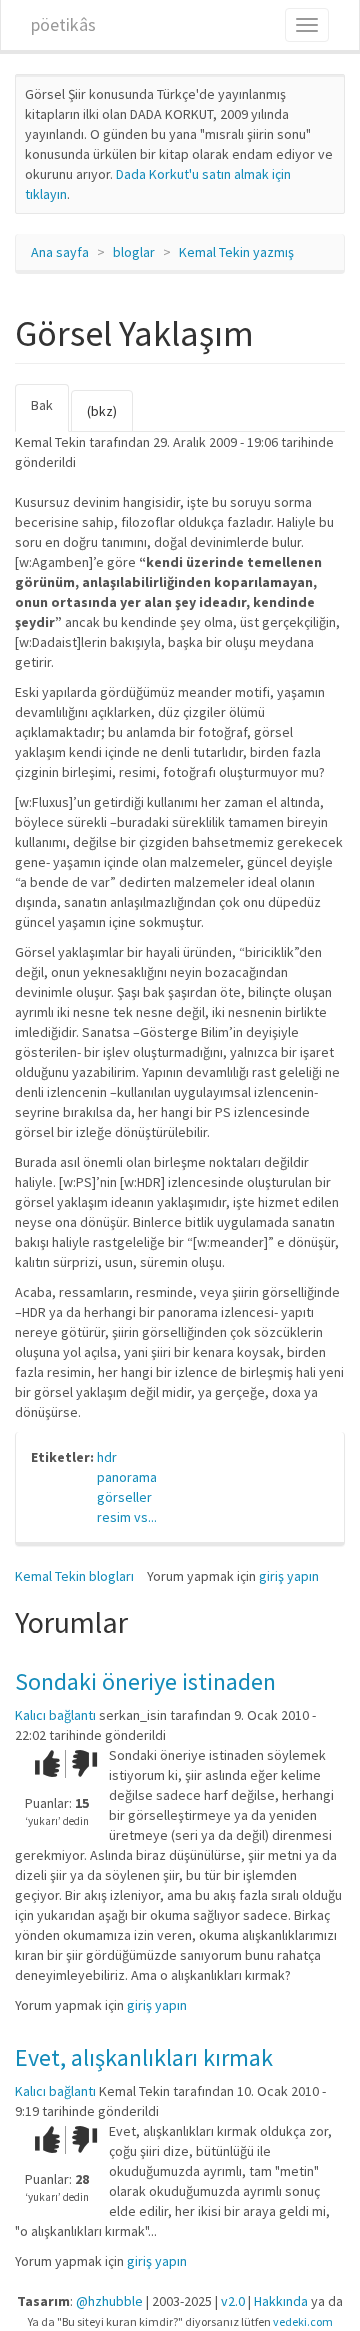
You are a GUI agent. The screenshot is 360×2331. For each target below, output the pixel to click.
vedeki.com (303, 2321)
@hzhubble (109, 2301)
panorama (127, 1477)
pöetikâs (63, 24)
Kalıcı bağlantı (55, 1715)
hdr (107, 1457)
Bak (50, 414)
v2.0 (233, 2301)
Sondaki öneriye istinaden (145, 1681)
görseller (124, 1497)
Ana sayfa (60, 252)
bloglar (134, 252)
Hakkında (281, 2301)
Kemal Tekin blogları (74, 1576)
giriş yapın (289, 1576)
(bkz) (102, 411)
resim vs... (127, 1517)
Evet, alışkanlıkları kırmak (144, 2057)
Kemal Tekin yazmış (236, 252)
